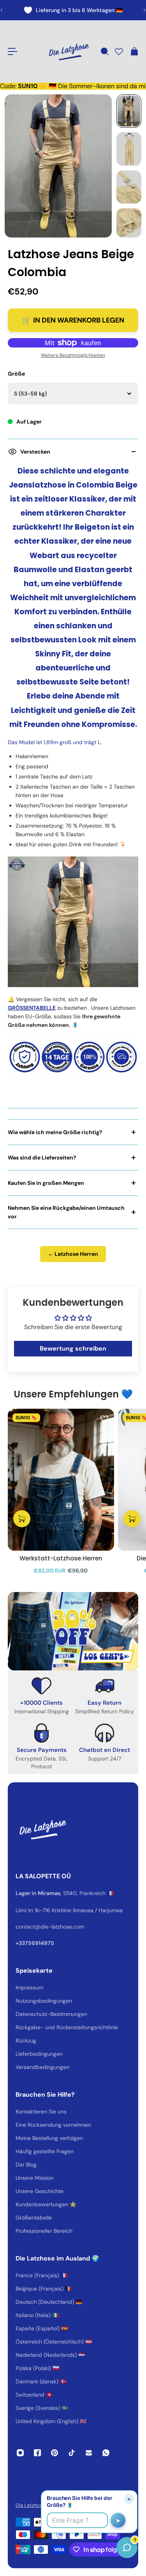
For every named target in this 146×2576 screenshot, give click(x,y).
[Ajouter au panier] (22, 1519)
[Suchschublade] (104, 51)
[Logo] (69, 51)
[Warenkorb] (134, 51)
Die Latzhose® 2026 (39, 2505)
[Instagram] (20, 2453)
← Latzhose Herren (73, 1254)
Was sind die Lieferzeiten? (42, 1158)
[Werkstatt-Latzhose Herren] (61, 1480)
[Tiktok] (72, 2453)
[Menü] (12, 51)
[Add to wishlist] (104, 1418)
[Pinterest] (55, 2453)
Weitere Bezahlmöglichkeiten (73, 355)
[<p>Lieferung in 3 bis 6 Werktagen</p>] (73, 10)
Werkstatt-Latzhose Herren (61, 1558)
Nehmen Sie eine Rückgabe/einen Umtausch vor (66, 1212)
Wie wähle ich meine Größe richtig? (55, 1132)
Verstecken (35, 452)
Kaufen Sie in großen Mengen (46, 1183)
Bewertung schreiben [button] (73, 1348)
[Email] (89, 2453)
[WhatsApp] (106, 2453)
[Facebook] (37, 2453)
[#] (73, 1631)
